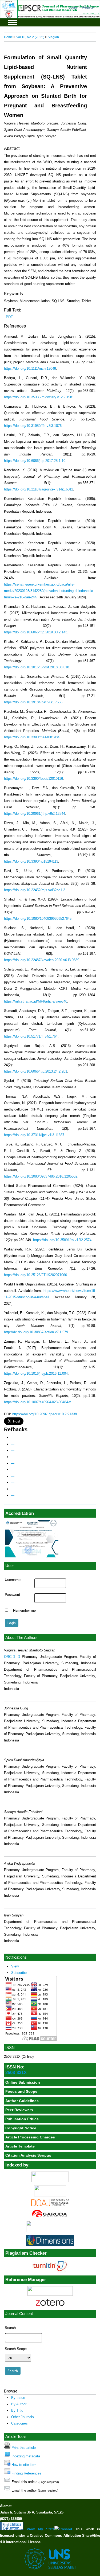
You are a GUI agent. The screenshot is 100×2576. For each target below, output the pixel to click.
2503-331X (16, 2072)
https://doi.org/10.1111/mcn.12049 (30, 369)
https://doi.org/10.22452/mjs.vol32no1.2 (35, 890)
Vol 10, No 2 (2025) (30, 37)
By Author (19, 2404)
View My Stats (41, 2529)
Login (73, 7)
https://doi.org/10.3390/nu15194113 (31, 861)
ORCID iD (12, 1657)
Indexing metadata (26, 2456)
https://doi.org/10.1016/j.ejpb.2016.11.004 (36, 1373)
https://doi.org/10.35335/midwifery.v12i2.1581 (39, 397)
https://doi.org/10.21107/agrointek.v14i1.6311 (39, 489)
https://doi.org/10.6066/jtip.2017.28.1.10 (35, 461)
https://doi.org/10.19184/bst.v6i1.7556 (33, 702)
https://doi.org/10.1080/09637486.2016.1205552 (41, 1176)
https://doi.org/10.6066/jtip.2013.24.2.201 (36, 1071)
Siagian (53, 37)
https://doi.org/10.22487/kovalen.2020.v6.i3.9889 (42, 960)
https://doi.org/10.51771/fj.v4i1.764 (31, 1036)
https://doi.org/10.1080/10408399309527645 (38, 919)
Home (8, 37)
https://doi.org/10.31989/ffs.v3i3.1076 (33, 426)
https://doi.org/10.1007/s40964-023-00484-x (37, 1402)
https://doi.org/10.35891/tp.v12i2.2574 (62, 1240)
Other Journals (23, 2417)
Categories (19, 2423)
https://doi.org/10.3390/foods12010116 (33, 779)
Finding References (26, 2473)
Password (12, 1595)
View (15, 1966)
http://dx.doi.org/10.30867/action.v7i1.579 (36, 1332)
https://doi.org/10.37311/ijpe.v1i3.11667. (35, 1135)
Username (13, 1580)
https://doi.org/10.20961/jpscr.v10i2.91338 (45, 1414)
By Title (17, 2411)
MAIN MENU (13, 22)
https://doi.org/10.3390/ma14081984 (32, 737)
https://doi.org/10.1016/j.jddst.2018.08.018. (37, 667)
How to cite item (24, 2465)
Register (88, 7)
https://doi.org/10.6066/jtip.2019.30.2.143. (36, 632)
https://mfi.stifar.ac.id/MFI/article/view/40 (36, 1001)
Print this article (24, 2448)
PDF (9, 317)
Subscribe (19, 1973)
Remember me (24, 1611)
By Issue (18, 2398)
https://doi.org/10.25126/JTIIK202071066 (35, 1275)
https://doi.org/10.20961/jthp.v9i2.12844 (35, 814)
